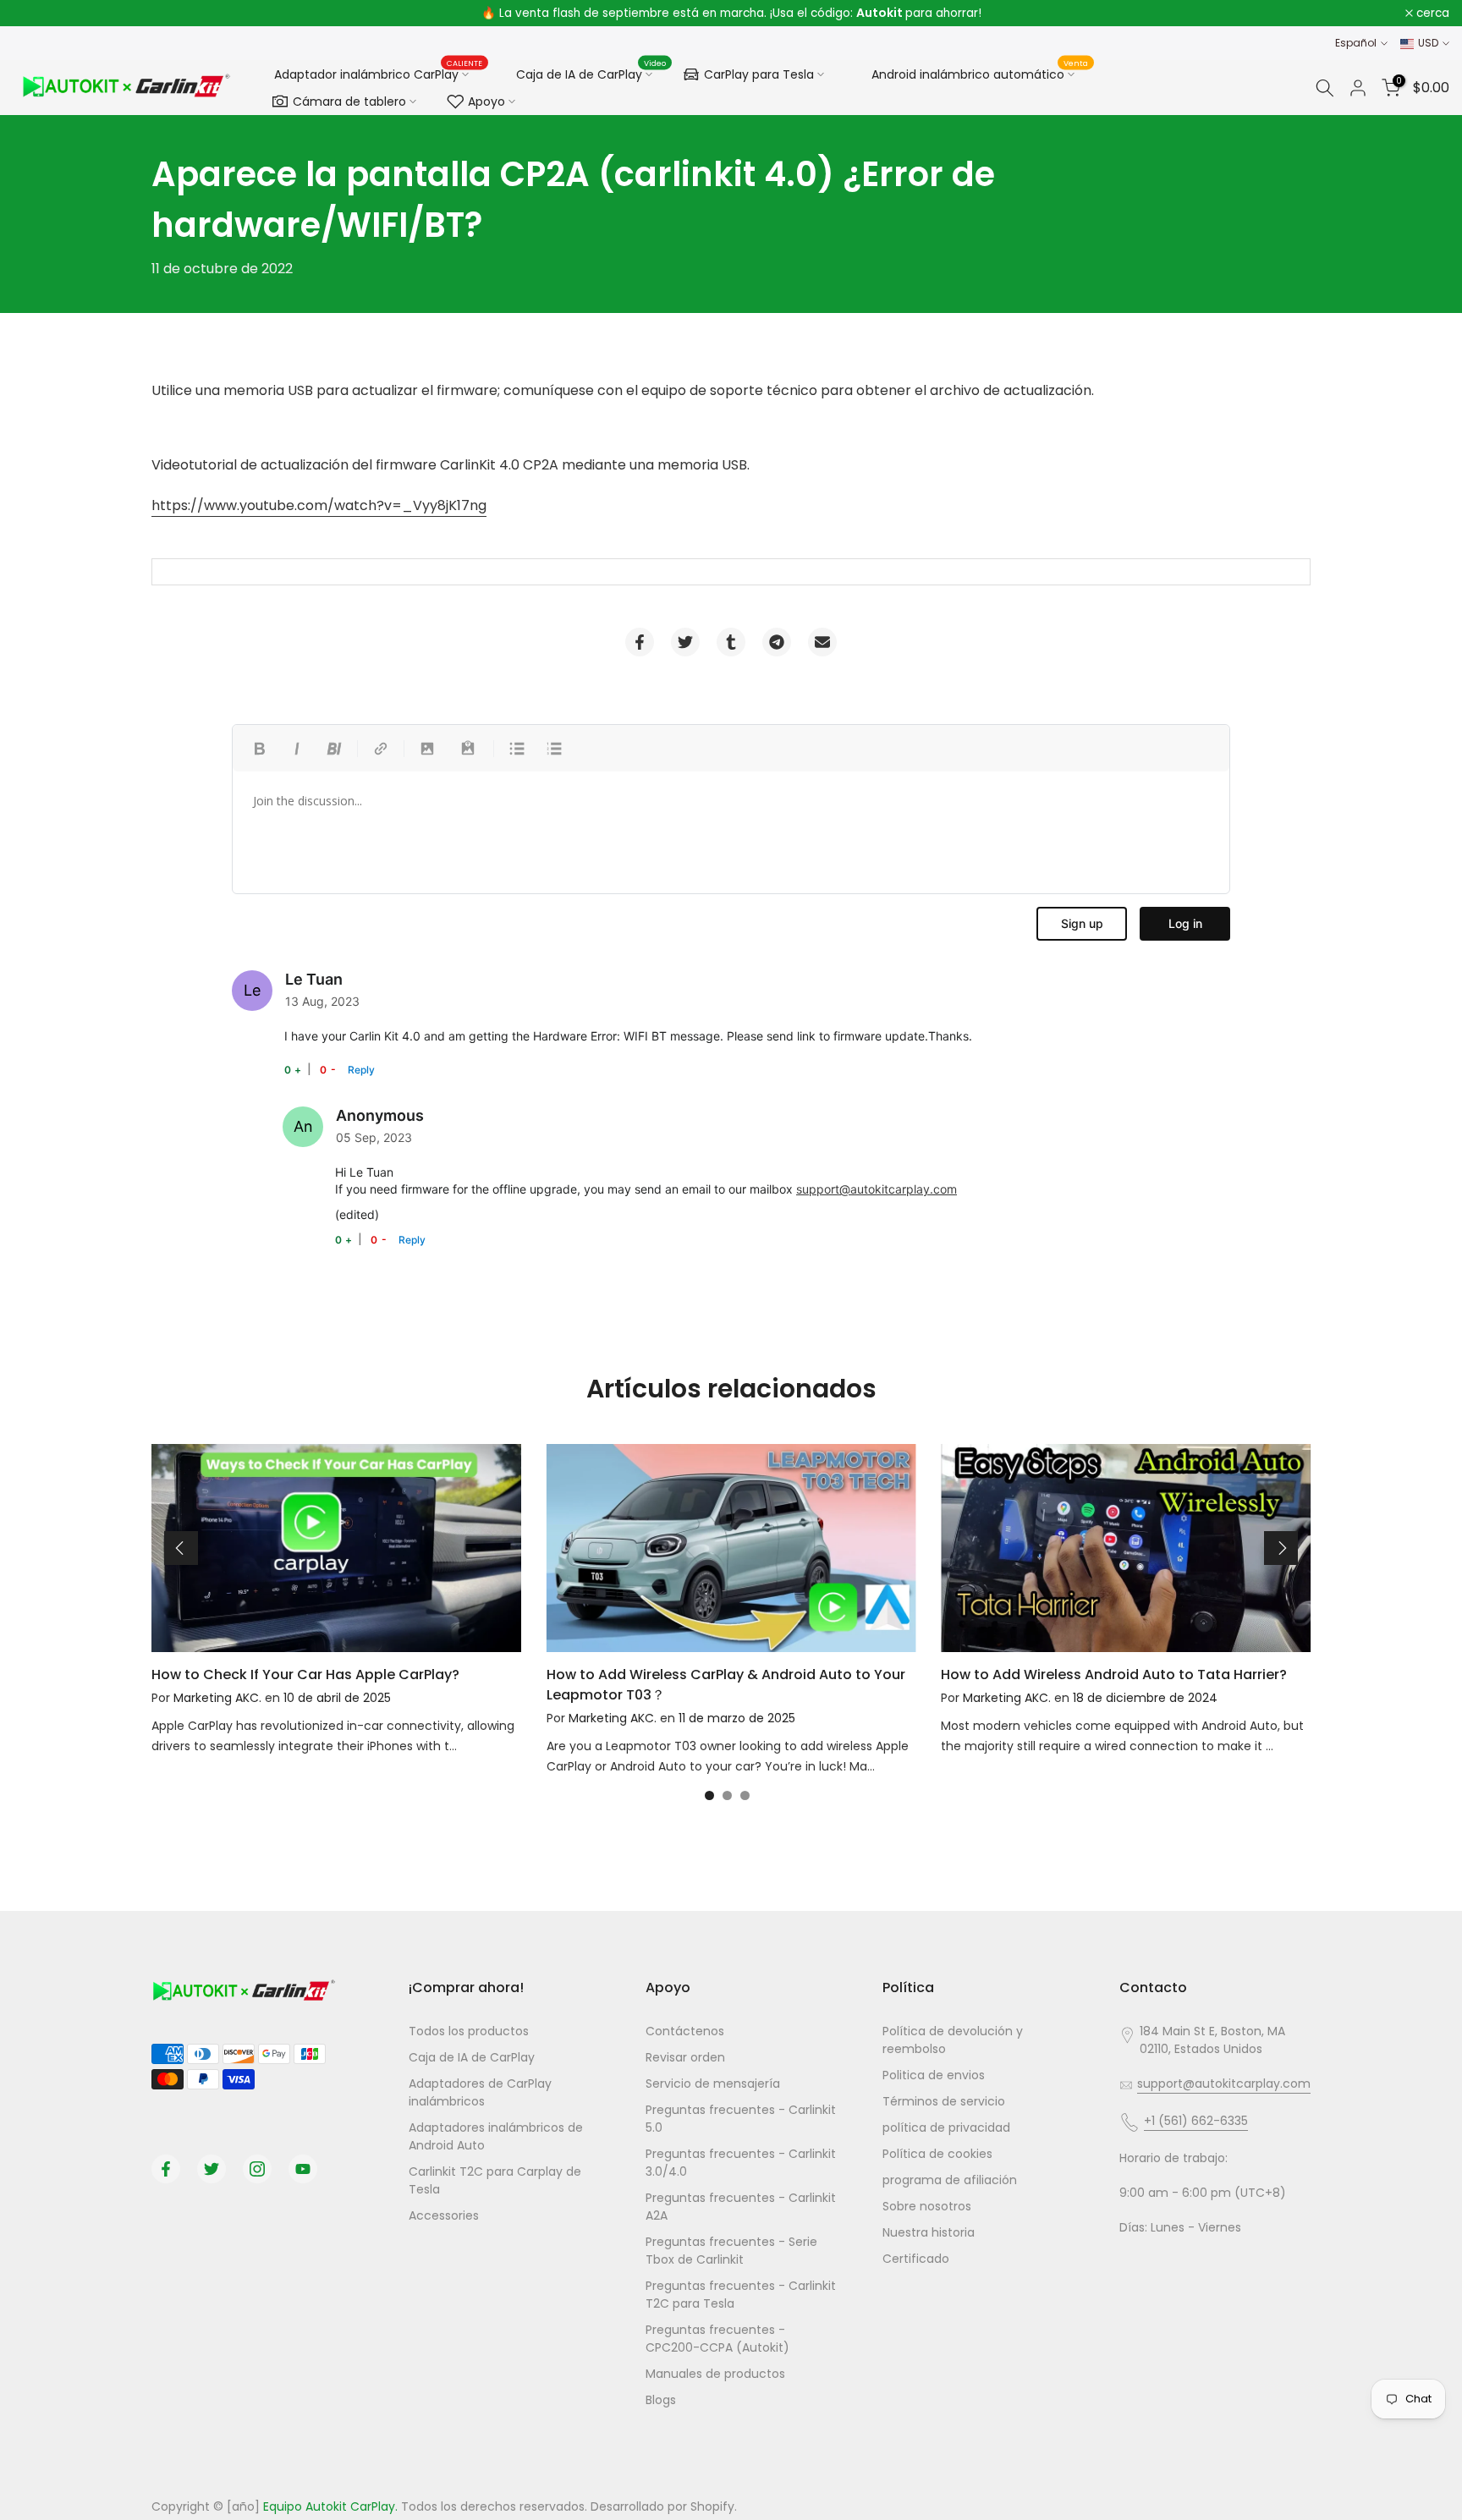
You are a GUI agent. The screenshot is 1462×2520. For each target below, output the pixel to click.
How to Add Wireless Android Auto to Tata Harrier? (1114, 1675)
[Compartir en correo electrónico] (822, 642)
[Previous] (181, 1548)
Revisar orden (685, 2057)
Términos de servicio (944, 2101)
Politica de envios (934, 2075)
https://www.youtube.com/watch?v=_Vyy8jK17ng (319, 505)
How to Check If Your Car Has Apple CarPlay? (305, 1675)
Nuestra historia (929, 2232)
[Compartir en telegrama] (777, 642)
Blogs (661, 2400)
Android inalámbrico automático (980, 72)
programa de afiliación (950, 2180)
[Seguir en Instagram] (257, 2169)
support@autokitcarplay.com (877, 1189)
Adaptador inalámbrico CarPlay (378, 74)
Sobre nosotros (927, 2206)
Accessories (444, 2215)
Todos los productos (469, 2031)
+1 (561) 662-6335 (1196, 2121)
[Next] (1281, 1548)
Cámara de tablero (349, 102)
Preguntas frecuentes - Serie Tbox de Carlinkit (731, 2251)
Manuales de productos (715, 2374)
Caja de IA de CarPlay (591, 72)
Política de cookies (937, 2154)
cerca (38, 14)
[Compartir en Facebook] (640, 642)
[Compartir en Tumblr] (731, 642)
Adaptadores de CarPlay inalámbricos (480, 2092)
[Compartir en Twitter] (685, 642)
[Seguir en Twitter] (212, 2169)
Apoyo (486, 102)
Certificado (916, 2259)
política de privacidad (946, 2127)
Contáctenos (685, 2031)
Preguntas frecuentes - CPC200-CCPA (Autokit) (717, 2339)
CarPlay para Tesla (759, 74)
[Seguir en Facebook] (166, 2169)
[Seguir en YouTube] (303, 2169)
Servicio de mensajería (713, 2084)
